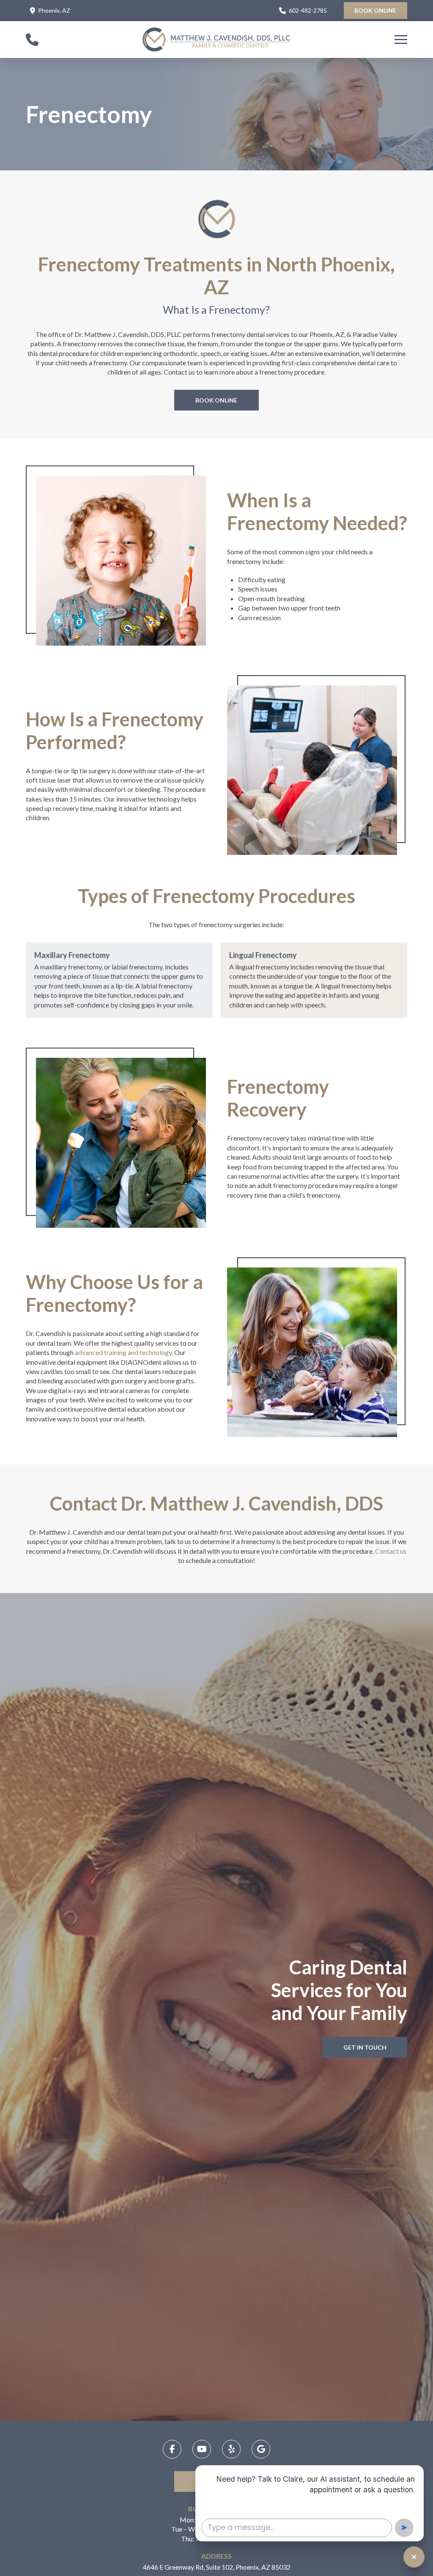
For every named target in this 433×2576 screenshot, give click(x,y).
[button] (401, 40)
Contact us (391, 1551)
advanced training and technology (123, 1352)
